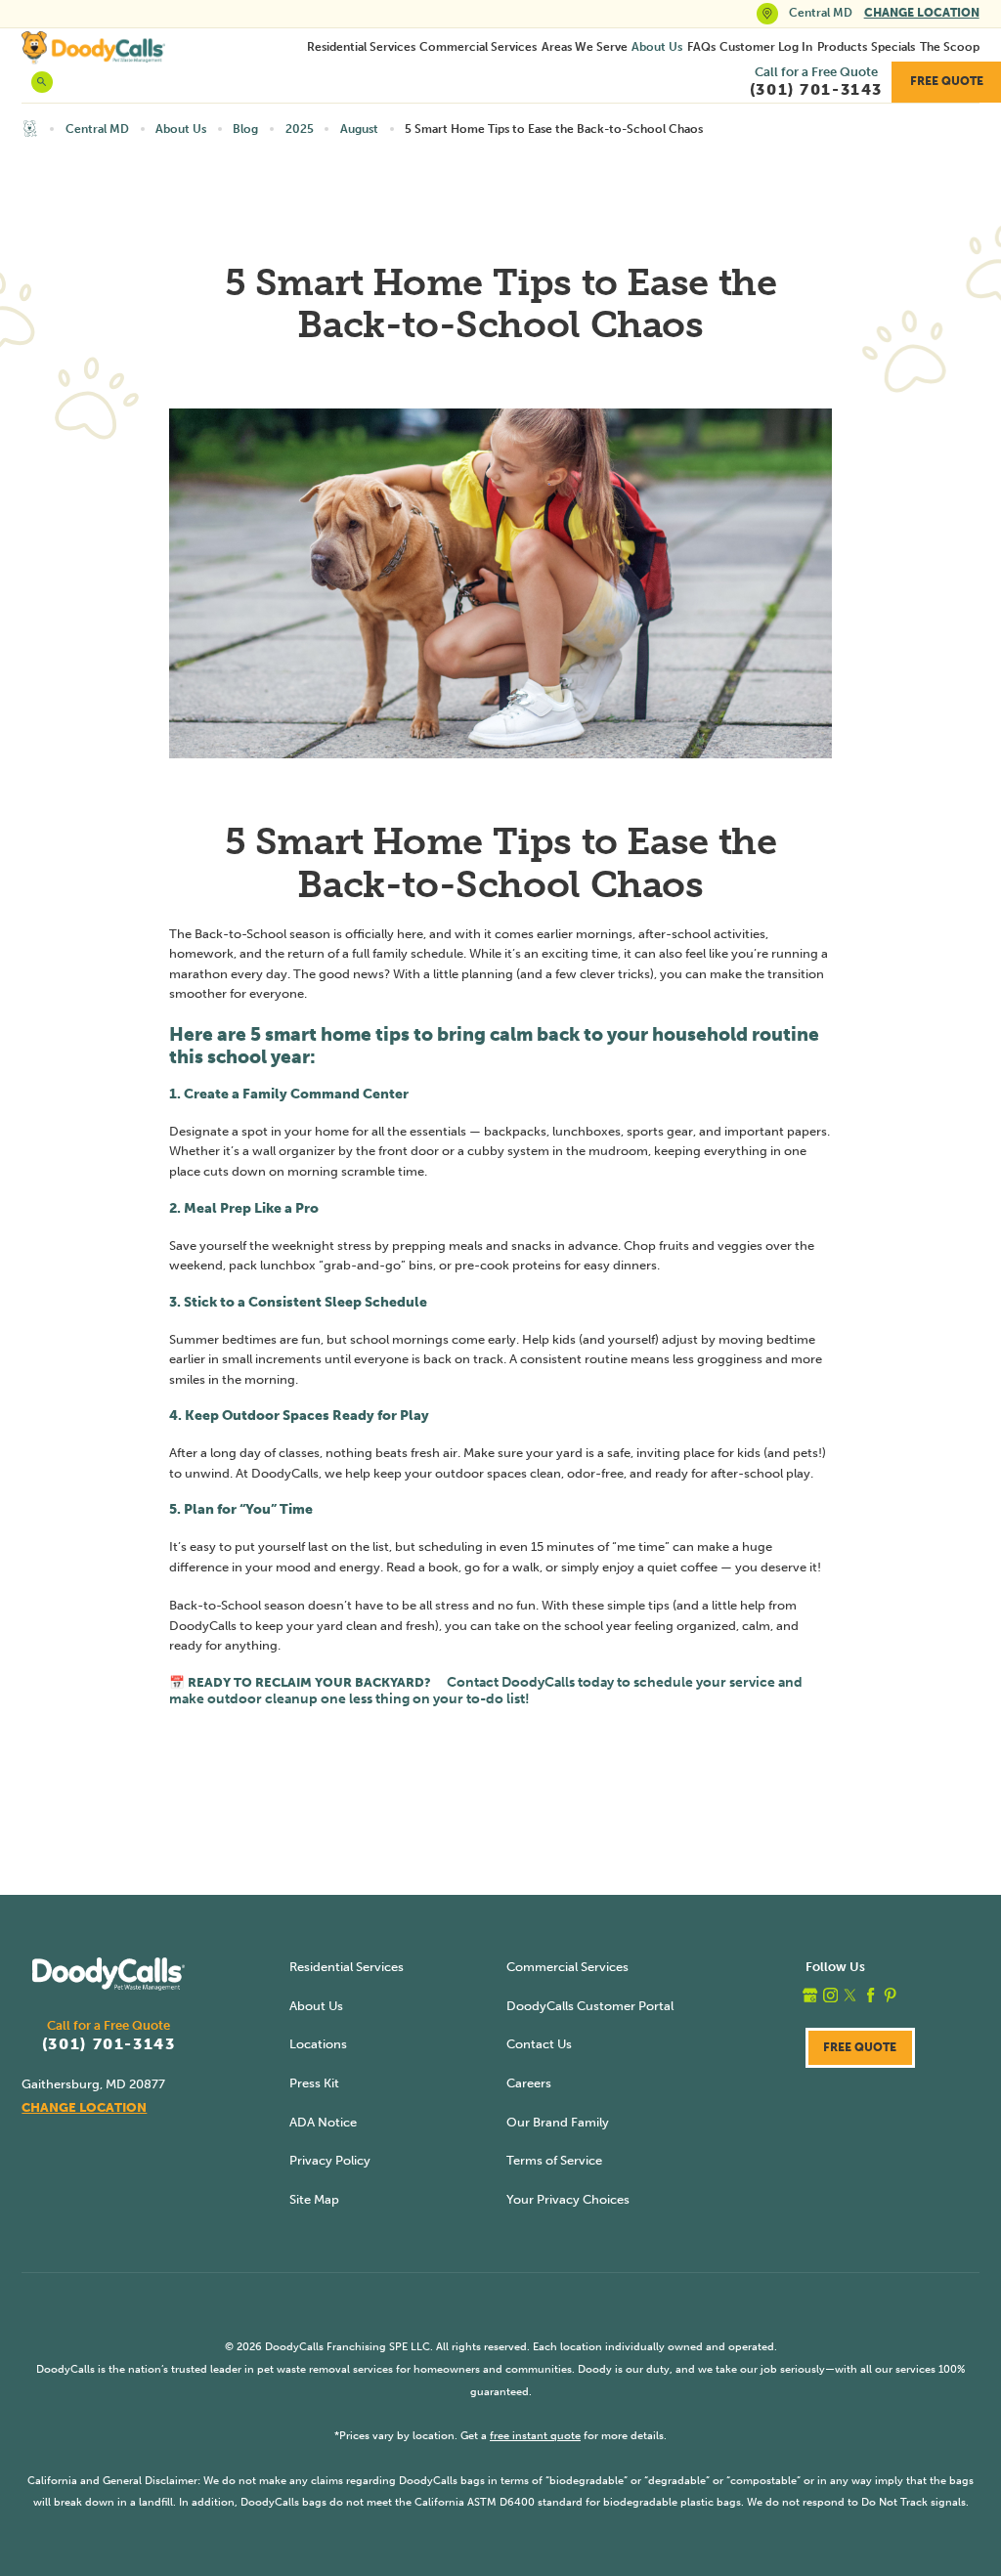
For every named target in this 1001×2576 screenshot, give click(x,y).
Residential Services (361, 47)
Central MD (97, 129)
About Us (657, 47)
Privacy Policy (330, 2160)
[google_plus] (810, 1995)
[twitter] (850, 1995)
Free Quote (947, 81)
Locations (318, 2044)
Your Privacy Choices (568, 2199)
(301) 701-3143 (109, 2044)
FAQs (701, 47)
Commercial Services (478, 47)
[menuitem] (361, 47)
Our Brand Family (558, 2122)
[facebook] (870, 1995)
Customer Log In (766, 47)
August (359, 129)
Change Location (922, 13)
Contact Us (539, 2044)
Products (842, 47)
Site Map (314, 2199)
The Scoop (950, 47)
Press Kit (314, 2083)
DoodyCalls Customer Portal (590, 2006)
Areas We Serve (585, 47)
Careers (529, 2083)
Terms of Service (554, 2160)
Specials (893, 47)
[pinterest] (890, 1995)
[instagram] (830, 1995)
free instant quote (535, 2435)
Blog (245, 129)
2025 (300, 129)
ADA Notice (323, 2122)
